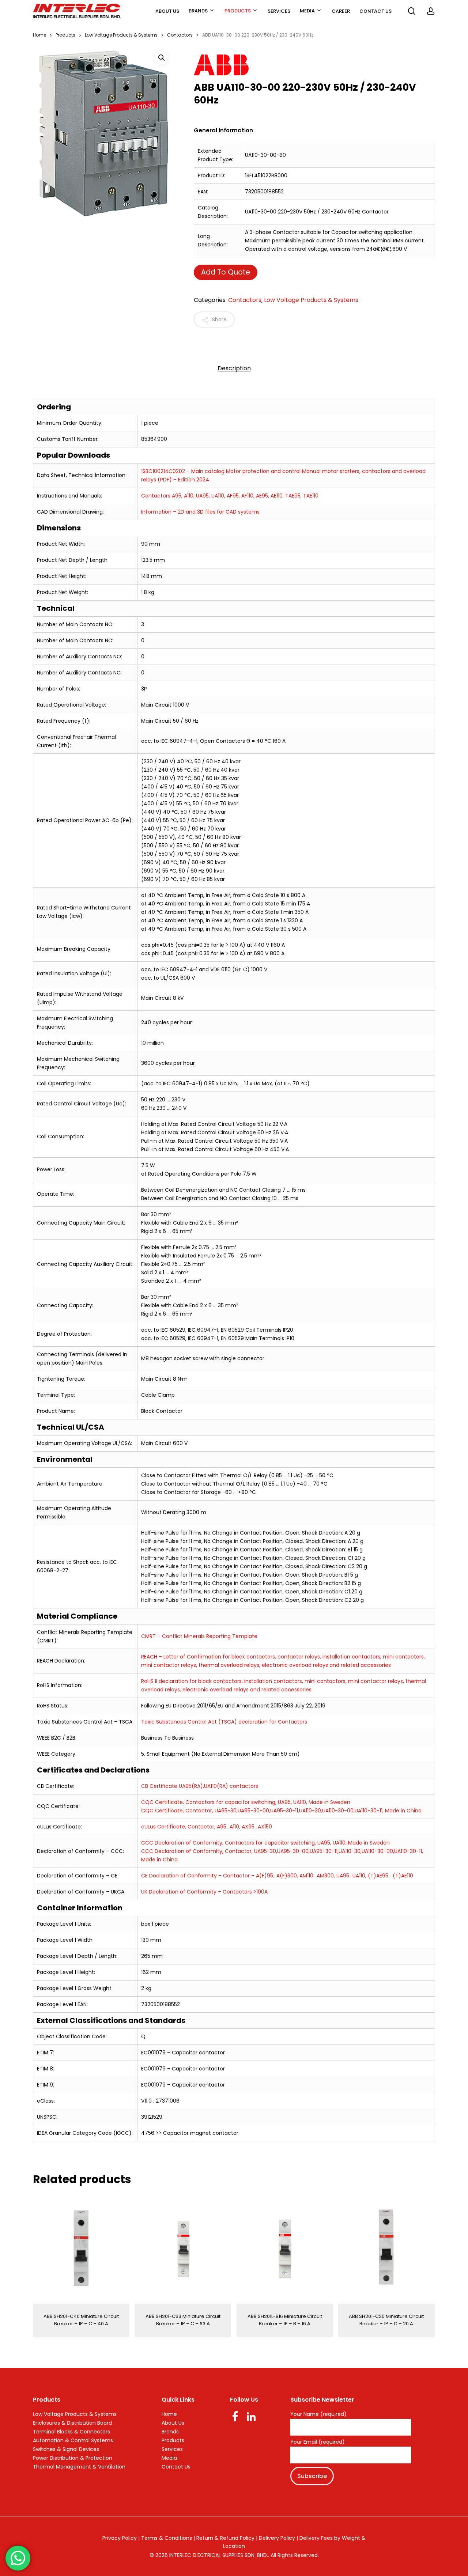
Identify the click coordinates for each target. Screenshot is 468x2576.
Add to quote (226, 272)
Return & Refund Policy (225, 2538)
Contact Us (176, 2467)
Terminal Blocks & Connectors (71, 2432)
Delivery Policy (277, 2538)
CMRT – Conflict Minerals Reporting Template (199, 1636)
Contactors (180, 35)
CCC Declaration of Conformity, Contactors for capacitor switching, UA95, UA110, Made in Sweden (265, 1843)
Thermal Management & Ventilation (79, 2467)
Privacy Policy (120, 2538)
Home (39, 35)
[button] (162, 58)
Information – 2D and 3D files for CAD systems (200, 512)
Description (234, 368)
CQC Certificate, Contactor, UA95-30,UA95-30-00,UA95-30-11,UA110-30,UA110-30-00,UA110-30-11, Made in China (281, 1811)
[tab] (234, 368)
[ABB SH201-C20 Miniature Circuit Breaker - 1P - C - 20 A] (386, 2249)
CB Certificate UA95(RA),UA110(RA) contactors (200, 1786)
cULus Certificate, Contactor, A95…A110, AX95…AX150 (207, 1827)
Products (65, 35)
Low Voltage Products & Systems (121, 35)
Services (172, 2449)
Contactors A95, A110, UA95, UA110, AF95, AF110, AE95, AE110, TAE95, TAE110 (230, 496)
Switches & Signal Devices (66, 2449)
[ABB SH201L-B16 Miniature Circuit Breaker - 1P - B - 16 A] (285, 2249)
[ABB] (303, 66)
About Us (173, 2423)
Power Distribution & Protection (73, 2458)
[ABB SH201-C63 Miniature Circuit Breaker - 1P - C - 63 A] (183, 2249)
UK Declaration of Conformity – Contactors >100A (204, 1892)
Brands (170, 2432)
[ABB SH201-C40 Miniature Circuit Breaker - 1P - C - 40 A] (81, 2249)
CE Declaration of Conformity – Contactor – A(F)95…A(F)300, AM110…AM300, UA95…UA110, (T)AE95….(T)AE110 (277, 1876)
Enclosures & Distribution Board (72, 2423)
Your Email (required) (318, 2442)
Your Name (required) (318, 2414)
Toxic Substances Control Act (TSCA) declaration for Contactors (224, 1722)
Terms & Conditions (167, 2538)
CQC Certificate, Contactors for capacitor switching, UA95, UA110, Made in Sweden (246, 1802)
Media (169, 2458)
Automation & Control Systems (73, 2440)
